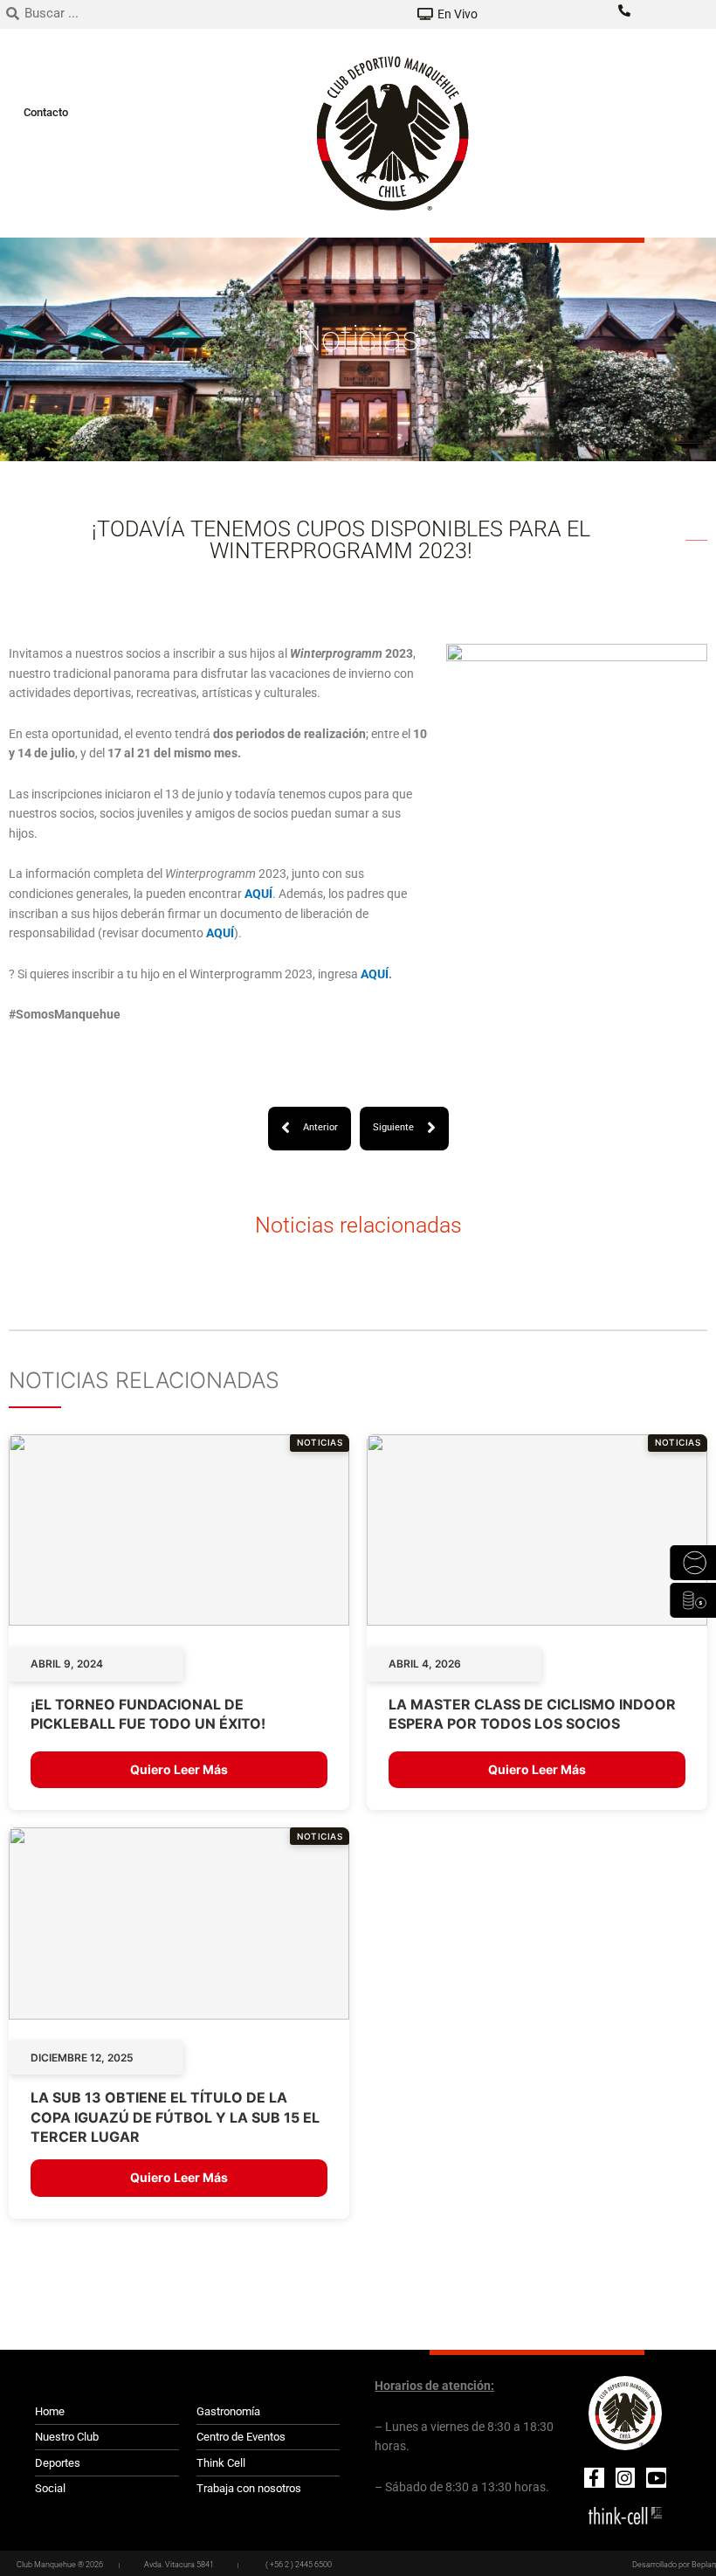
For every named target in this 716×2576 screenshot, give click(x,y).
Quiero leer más (179, 1769)
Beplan (704, 2565)
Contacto (46, 112)
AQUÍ (375, 974)
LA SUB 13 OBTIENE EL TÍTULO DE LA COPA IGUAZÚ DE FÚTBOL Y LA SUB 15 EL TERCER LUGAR (175, 2117)
